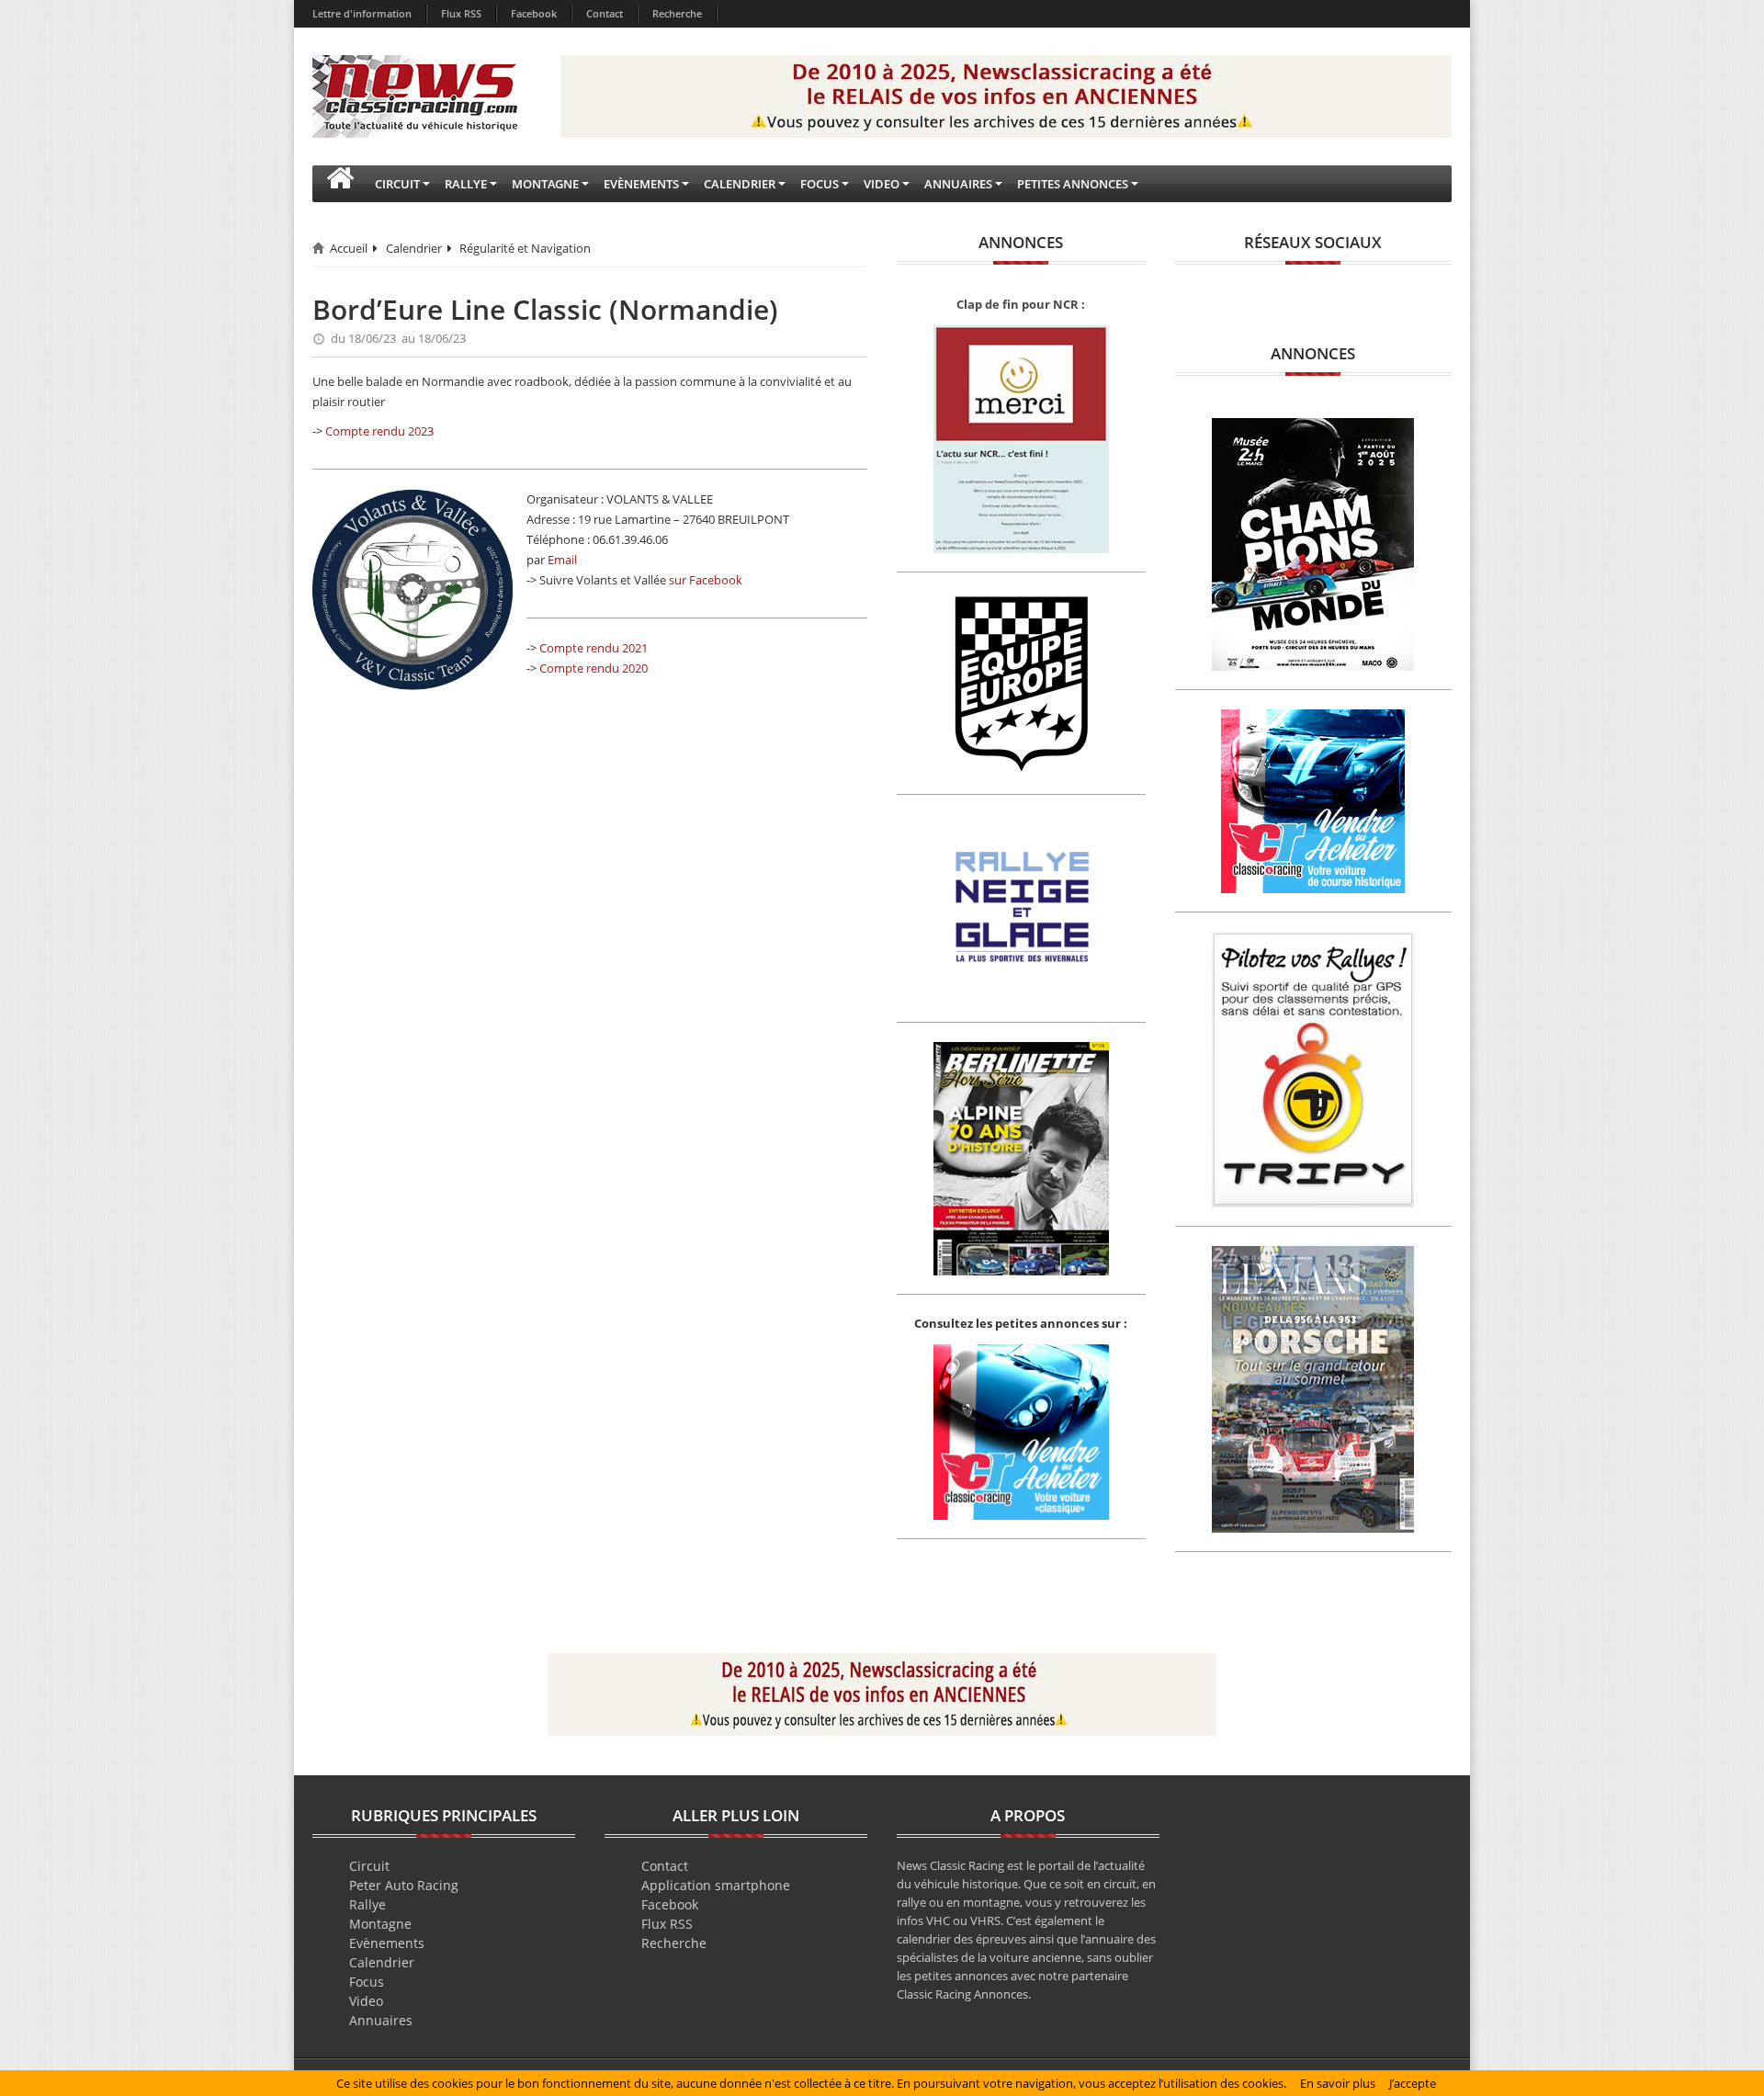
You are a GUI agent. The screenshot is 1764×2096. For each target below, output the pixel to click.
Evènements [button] (641, 184)
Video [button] (882, 184)
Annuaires (381, 2020)
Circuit (369, 1866)
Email (562, 560)
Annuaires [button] (958, 184)
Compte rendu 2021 (594, 648)
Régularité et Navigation (525, 248)
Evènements (387, 1943)
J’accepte (1413, 2083)
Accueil (349, 248)
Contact (605, 13)
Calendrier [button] (740, 184)
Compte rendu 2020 (594, 668)
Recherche (677, 13)
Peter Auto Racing (404, 1885)
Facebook (534, 13)
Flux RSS (461, 13)
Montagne (380, 1924)
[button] (340, 184)
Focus (367, 1982)
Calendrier (414, 248)
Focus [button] (820, 184)
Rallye (367, 1904)
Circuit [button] (397, 184)
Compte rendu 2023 (379, 431)
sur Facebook (706, 580)
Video (366, 2001)
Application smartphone (716, 1885)
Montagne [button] (545, 184)
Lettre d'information (362, 13)
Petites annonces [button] (1073, 184)
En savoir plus (1338, 2083)
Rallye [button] (466, 184)
